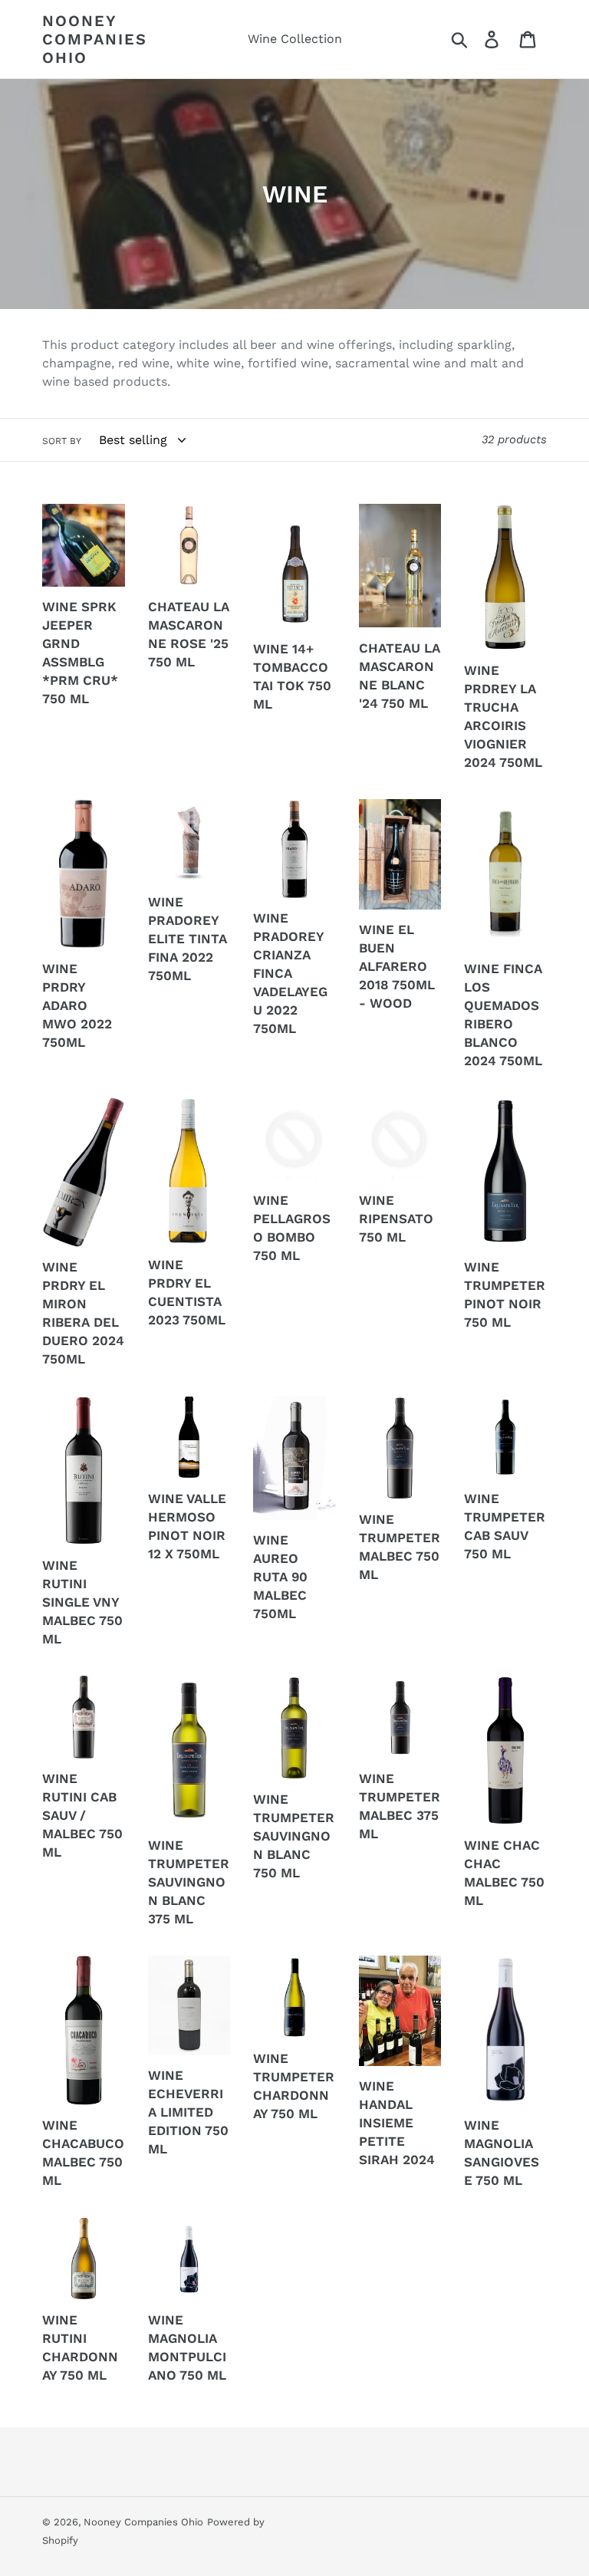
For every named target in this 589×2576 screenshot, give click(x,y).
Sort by (62, 441)
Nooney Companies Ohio (95, 39)
